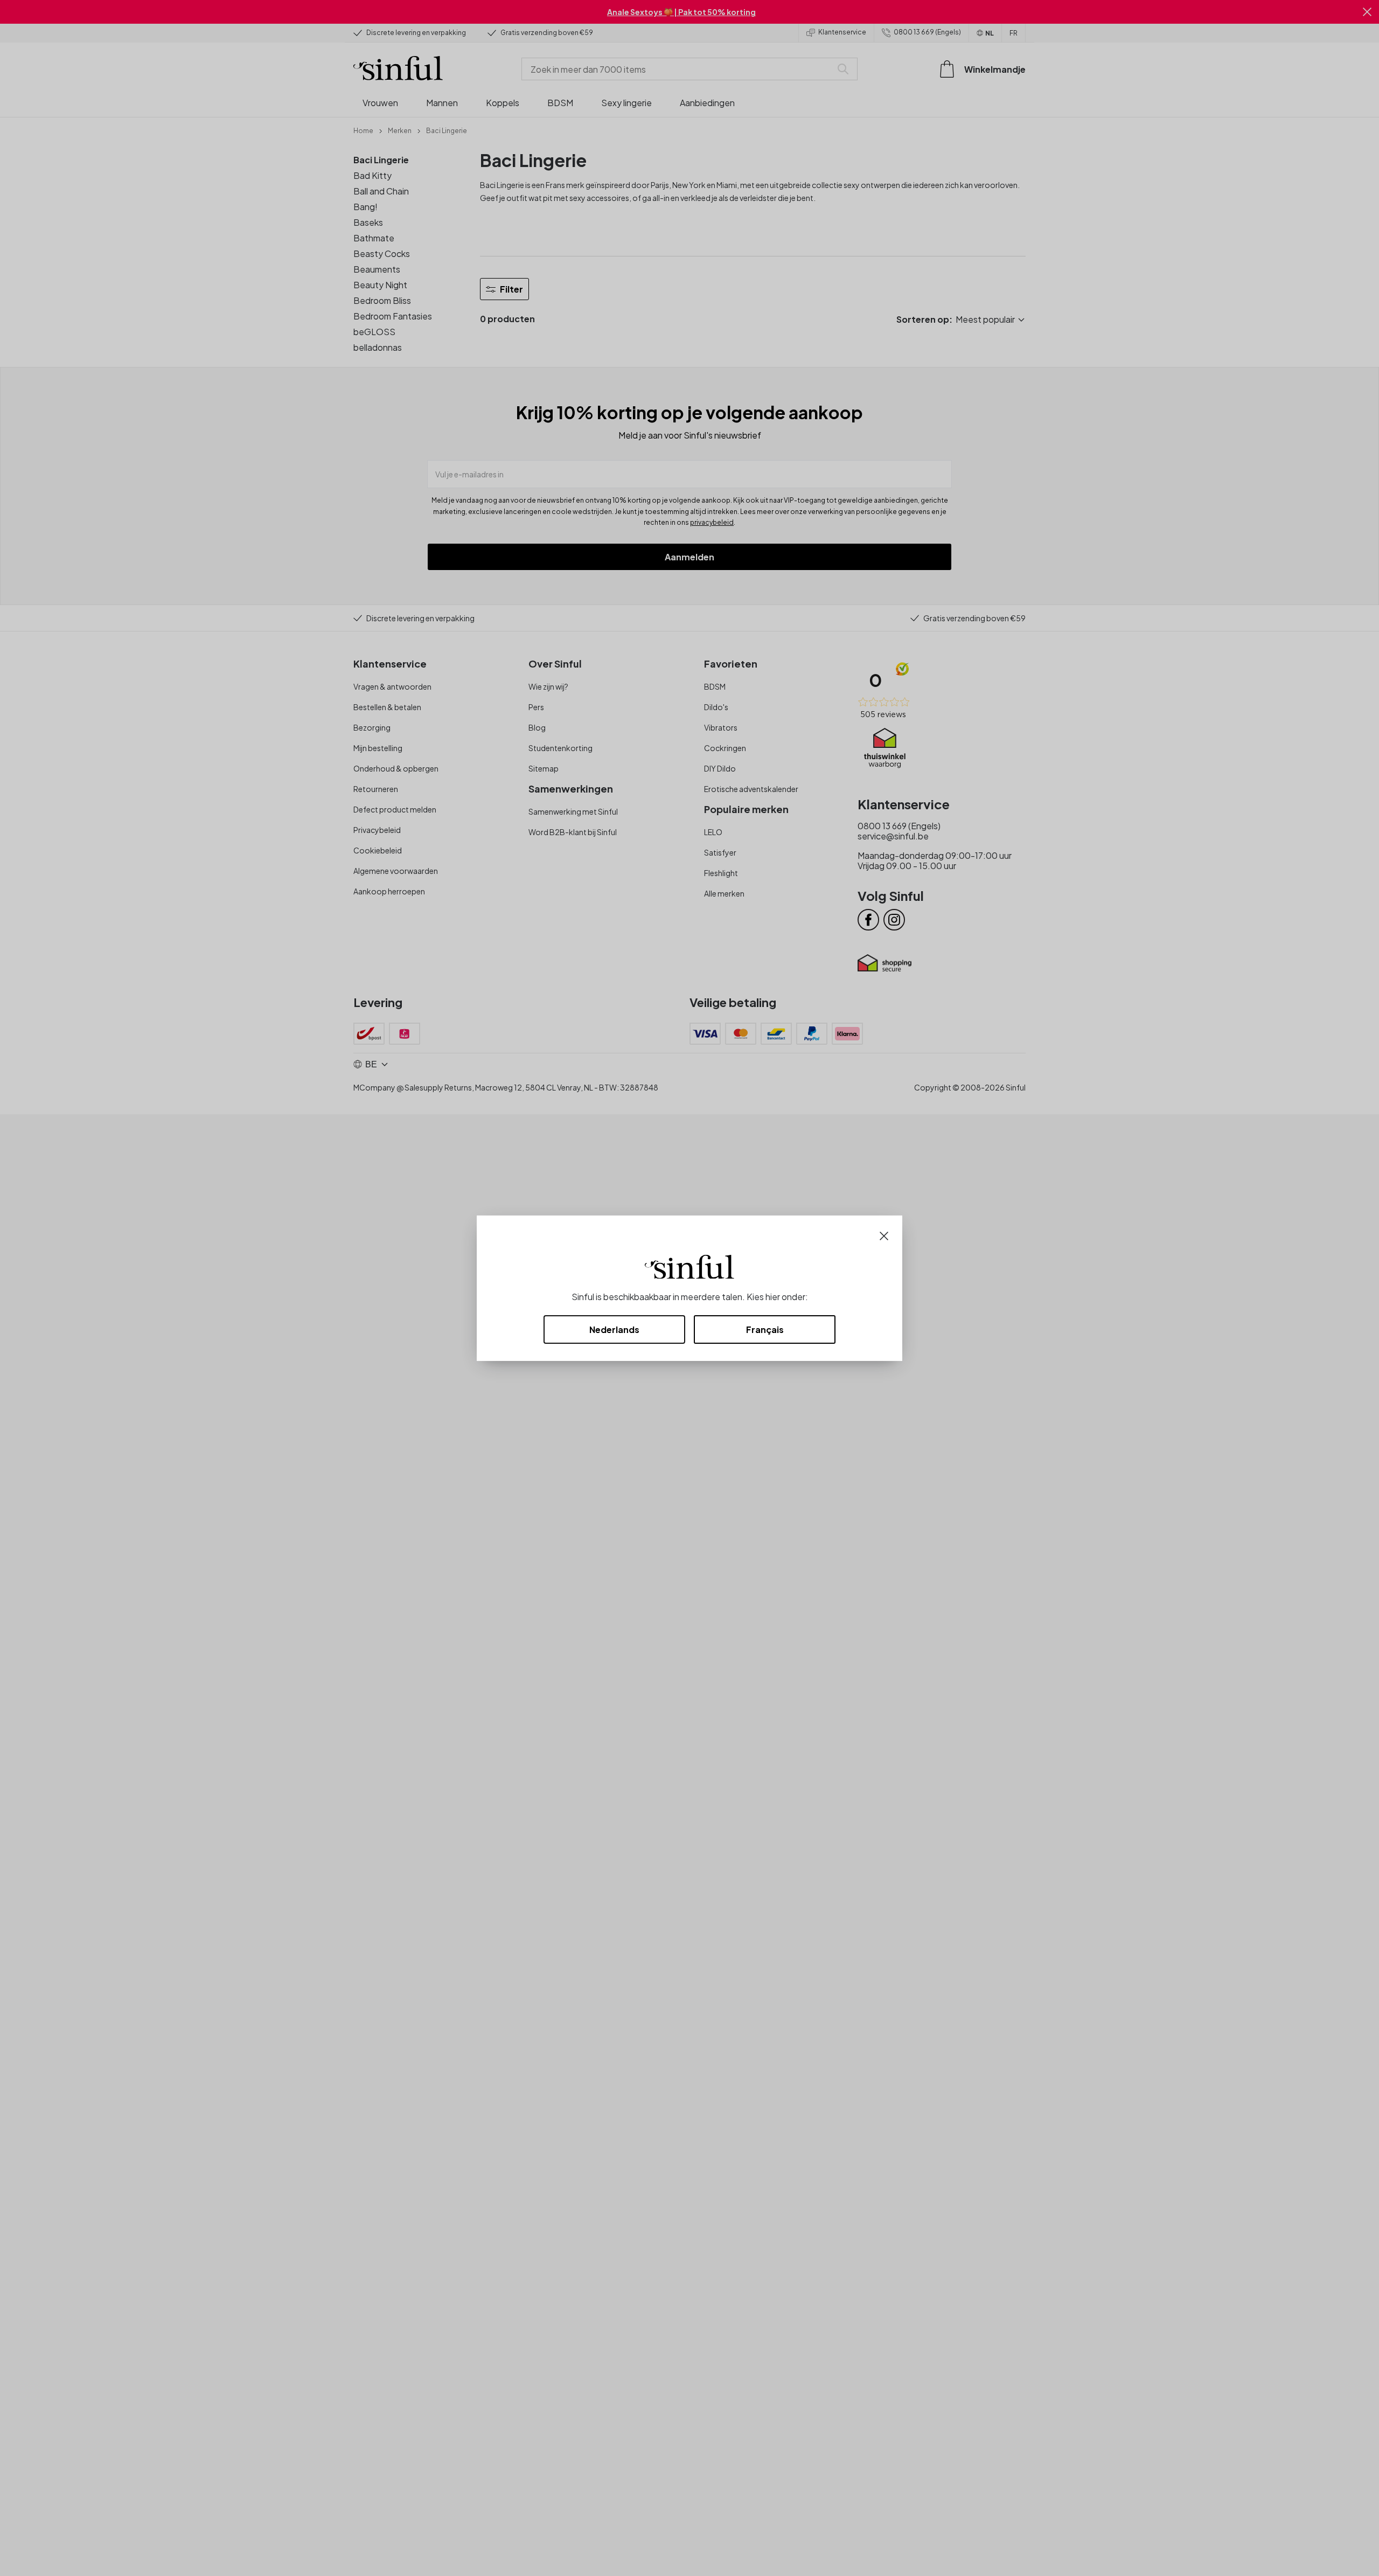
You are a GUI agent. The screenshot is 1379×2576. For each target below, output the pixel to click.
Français (765, 1329)
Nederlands (614, 1329)
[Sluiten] (884, 1235)
